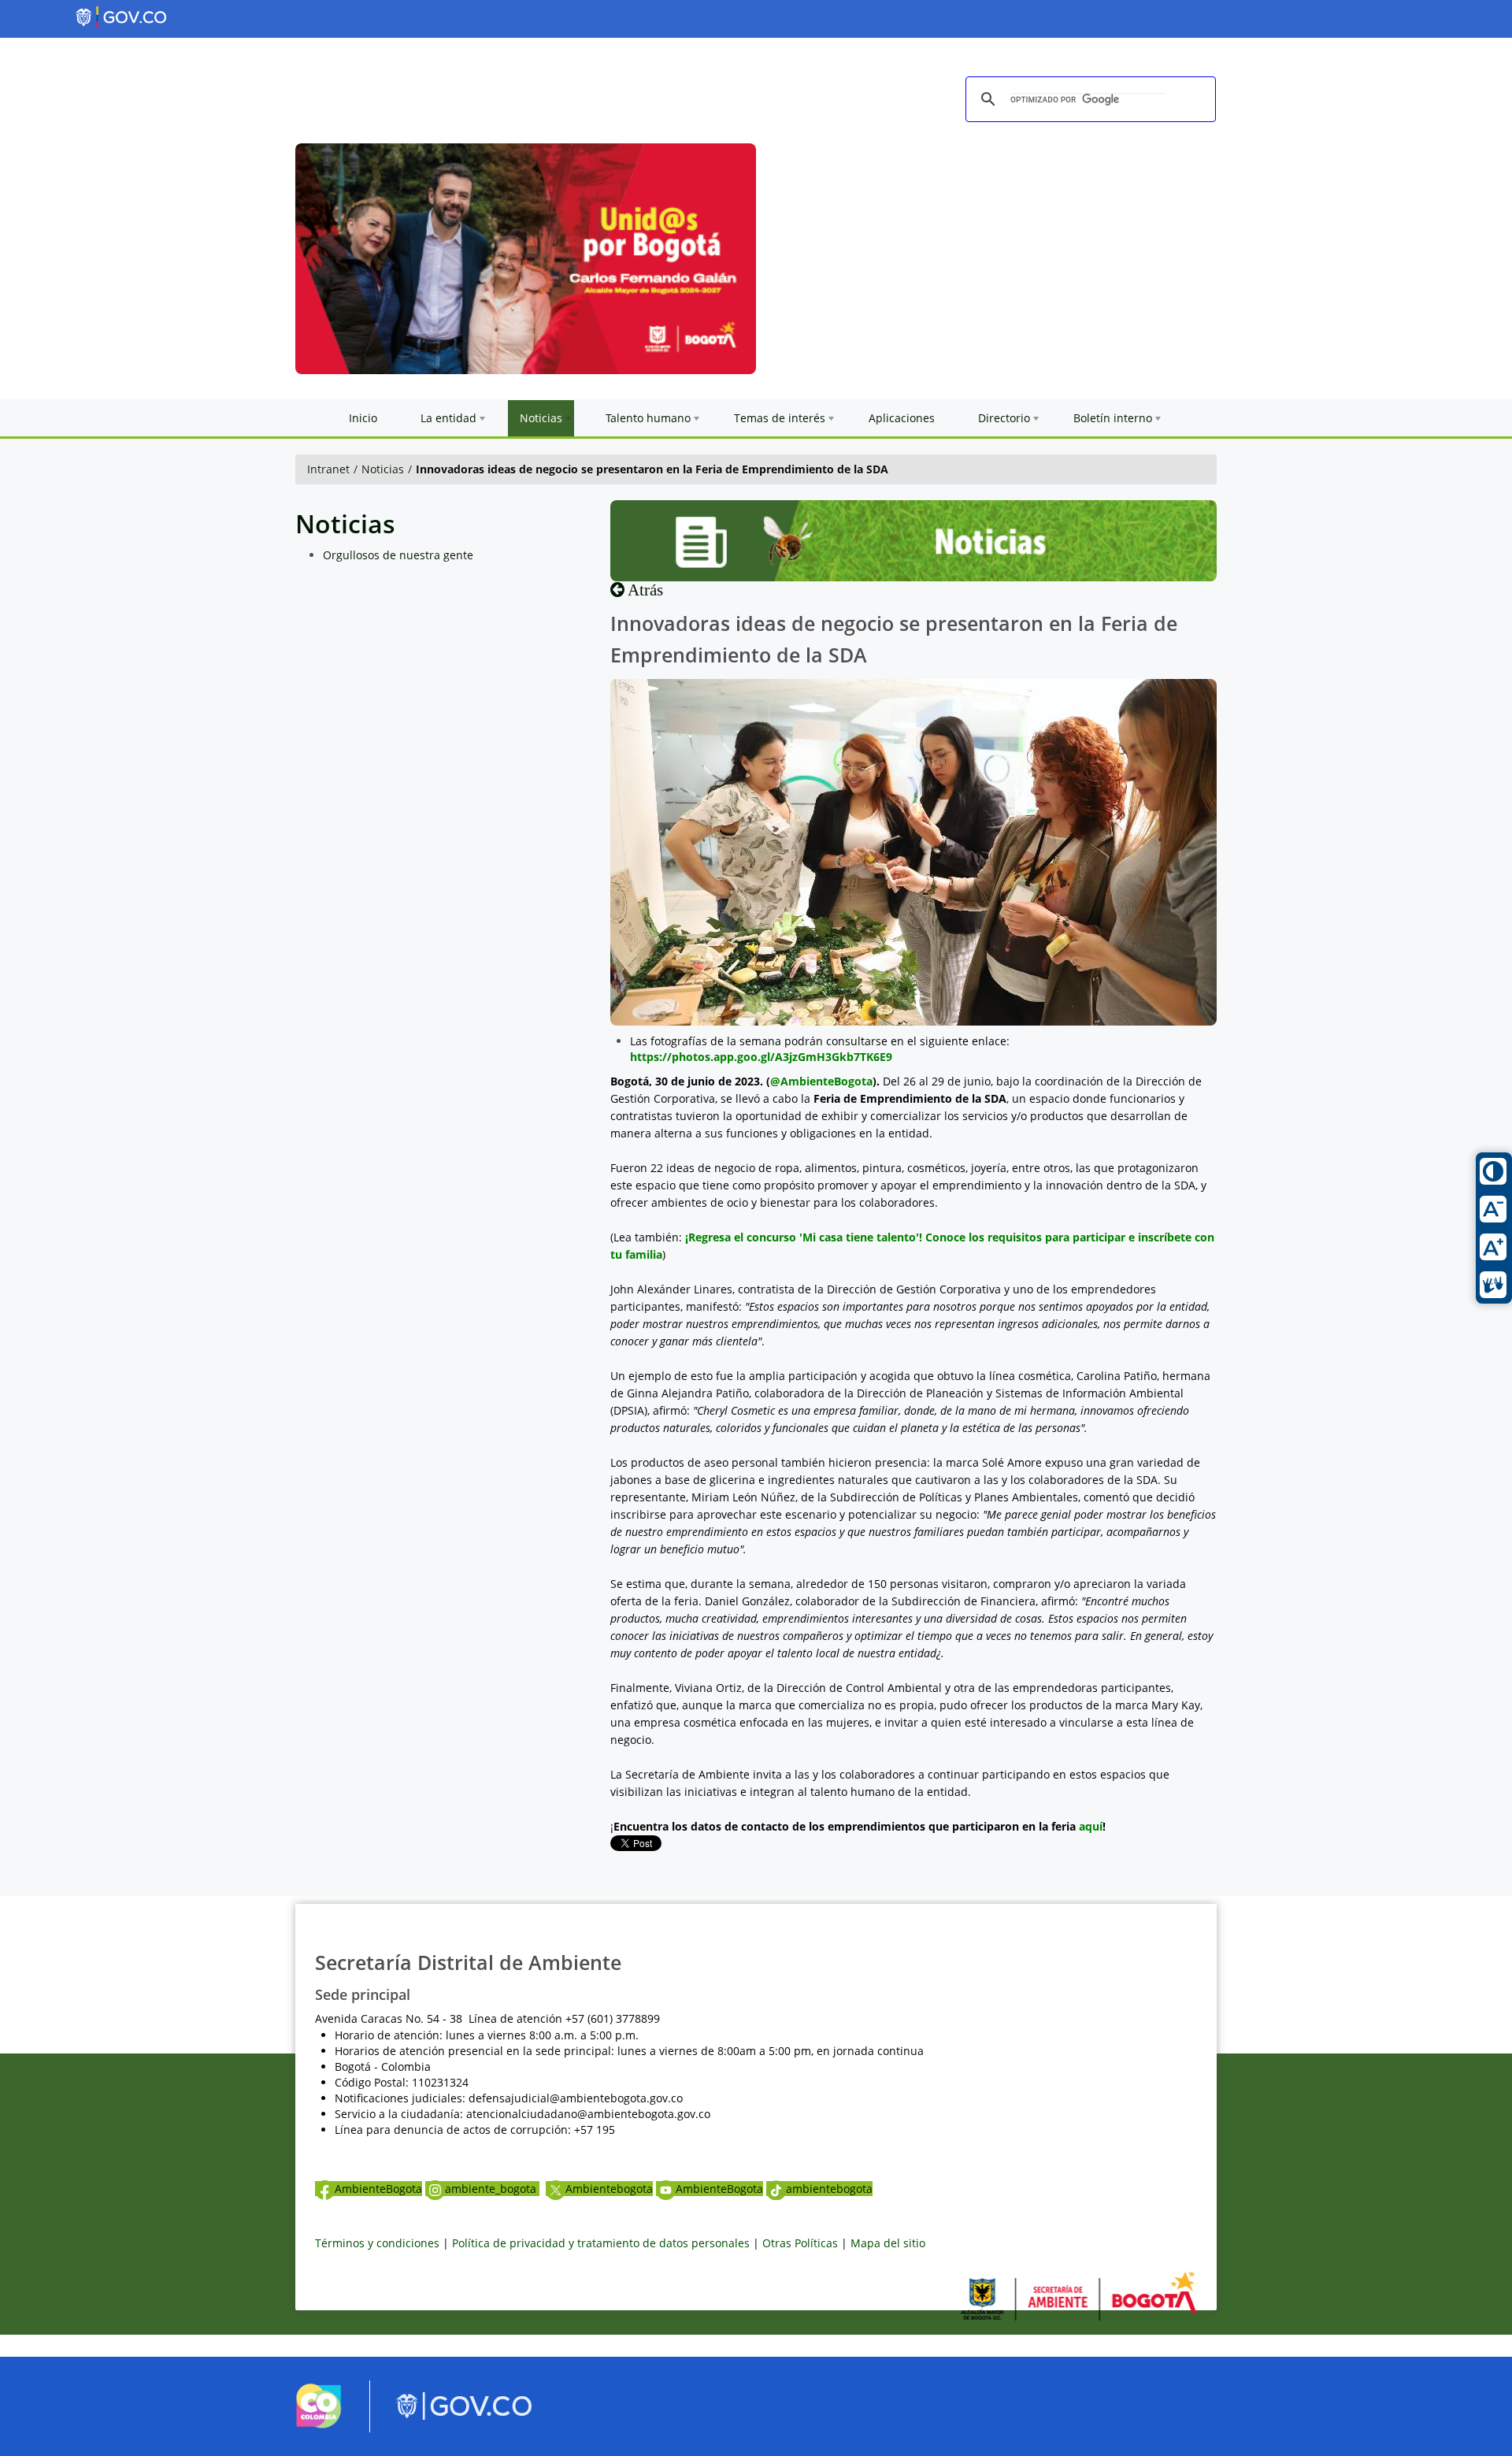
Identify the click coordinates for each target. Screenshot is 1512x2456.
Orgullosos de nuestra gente (398, 555)
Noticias (383, 469)
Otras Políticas (800, 2243)
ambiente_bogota (492, 2189)
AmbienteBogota (378, 2189)
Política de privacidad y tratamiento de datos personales (601, 2243)
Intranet (328, 469)
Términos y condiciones (377, 2243)
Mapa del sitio (888, 2243)
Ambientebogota (609, 2189)
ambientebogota (829, 2189)
